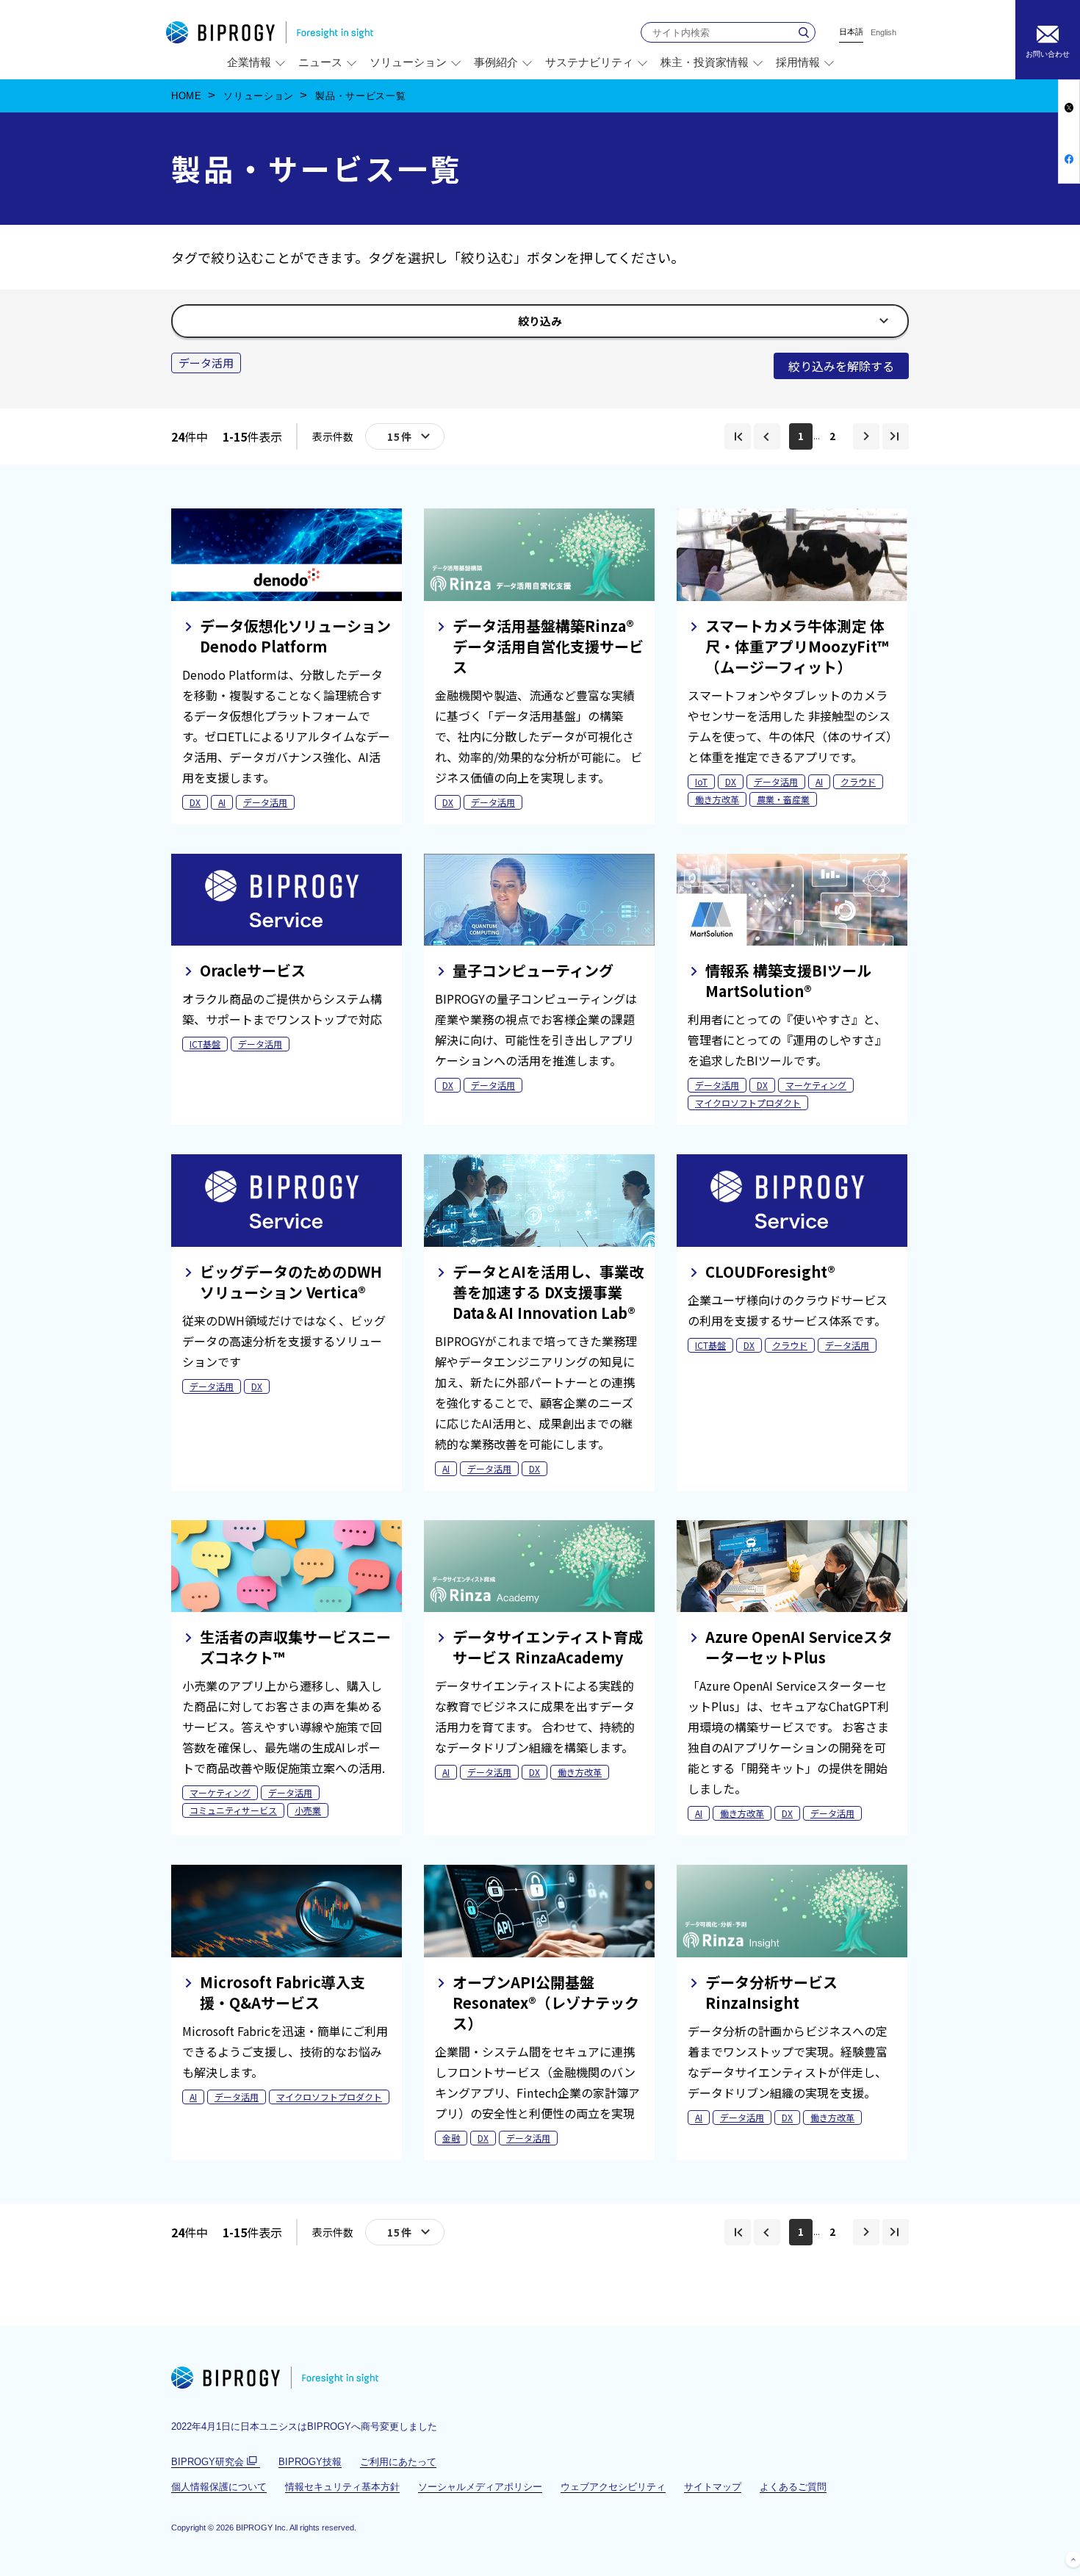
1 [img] (801, 436)
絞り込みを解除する (841, 366)
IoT (701, 781)
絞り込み (546, 325)
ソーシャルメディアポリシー (480, 2487)
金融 (451, 2138)
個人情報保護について (219, 2487)
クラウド (858, 781)
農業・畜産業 (783, 799)
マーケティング (816, 1085)
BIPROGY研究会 (216, 2462)
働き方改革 (717, 799)
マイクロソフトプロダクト (748, 1102)
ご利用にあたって (398, 2462)
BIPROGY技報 (310, 2462)
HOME (187, 96)
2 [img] (832, 436)
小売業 (308, 1810)
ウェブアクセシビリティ (613, 2487)
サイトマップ (713, 2487)
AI (222, 802)
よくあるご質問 (793, 2487)
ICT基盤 (205, 1044)
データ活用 (265, 802)
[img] (738, 436)
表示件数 (333, 436)
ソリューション (259, 96)
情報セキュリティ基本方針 (342, 2487)
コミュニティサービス (233, 1810)
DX (195, 802)
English (883, 33)
